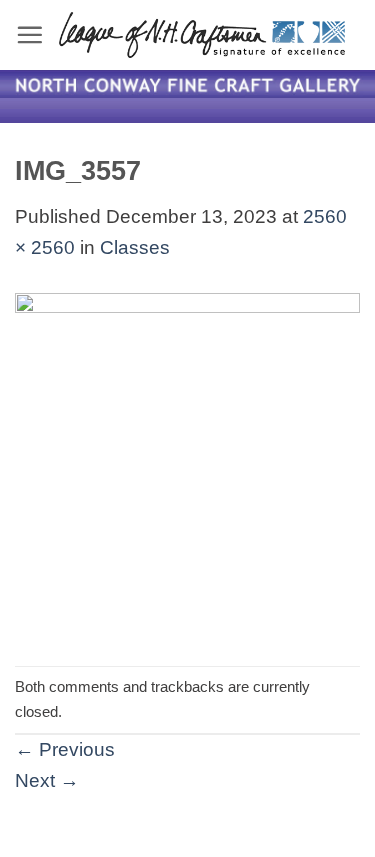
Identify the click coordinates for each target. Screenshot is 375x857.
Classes (135, 247)
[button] (29, 34)
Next (47, 780)
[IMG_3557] (187, 463)
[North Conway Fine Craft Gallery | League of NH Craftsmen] (202, 35)
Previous (65, 749)
